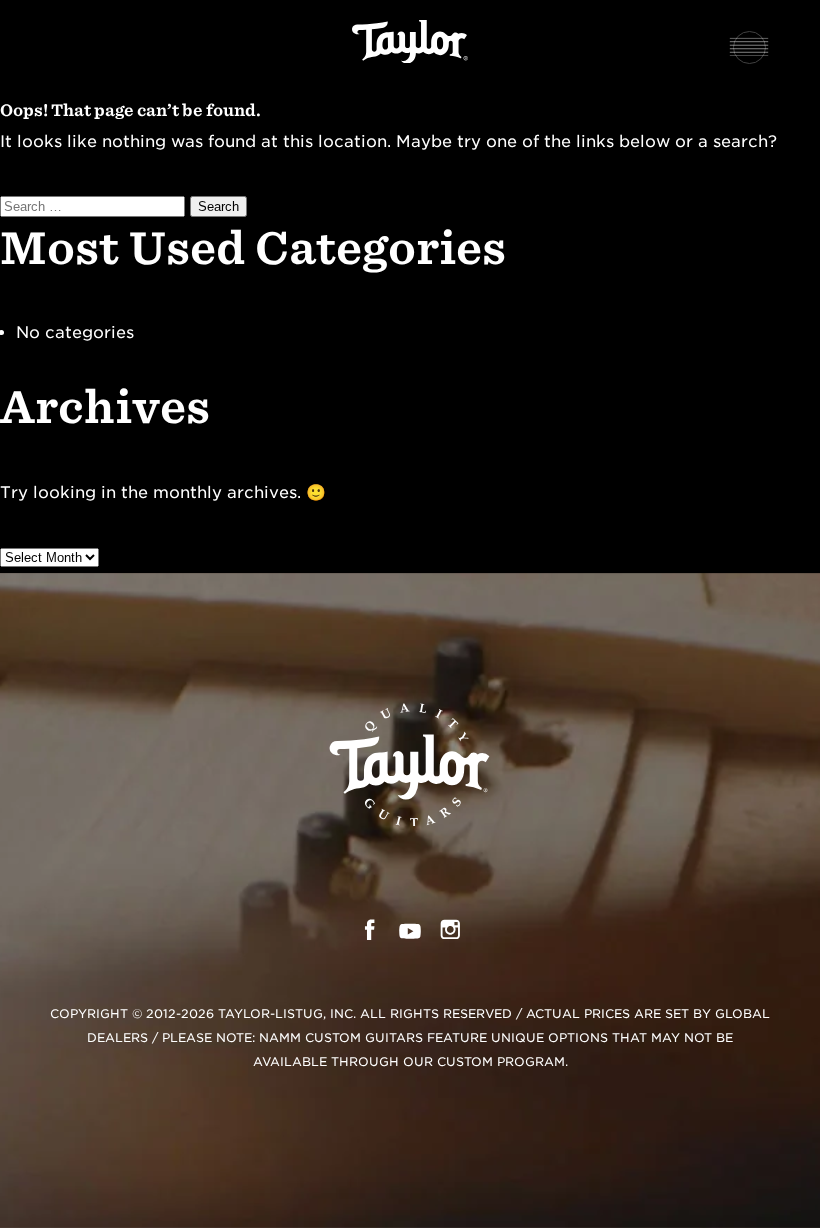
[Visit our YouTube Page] (410, 934)
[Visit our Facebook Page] (369, 934)
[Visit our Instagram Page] (450, 934)
